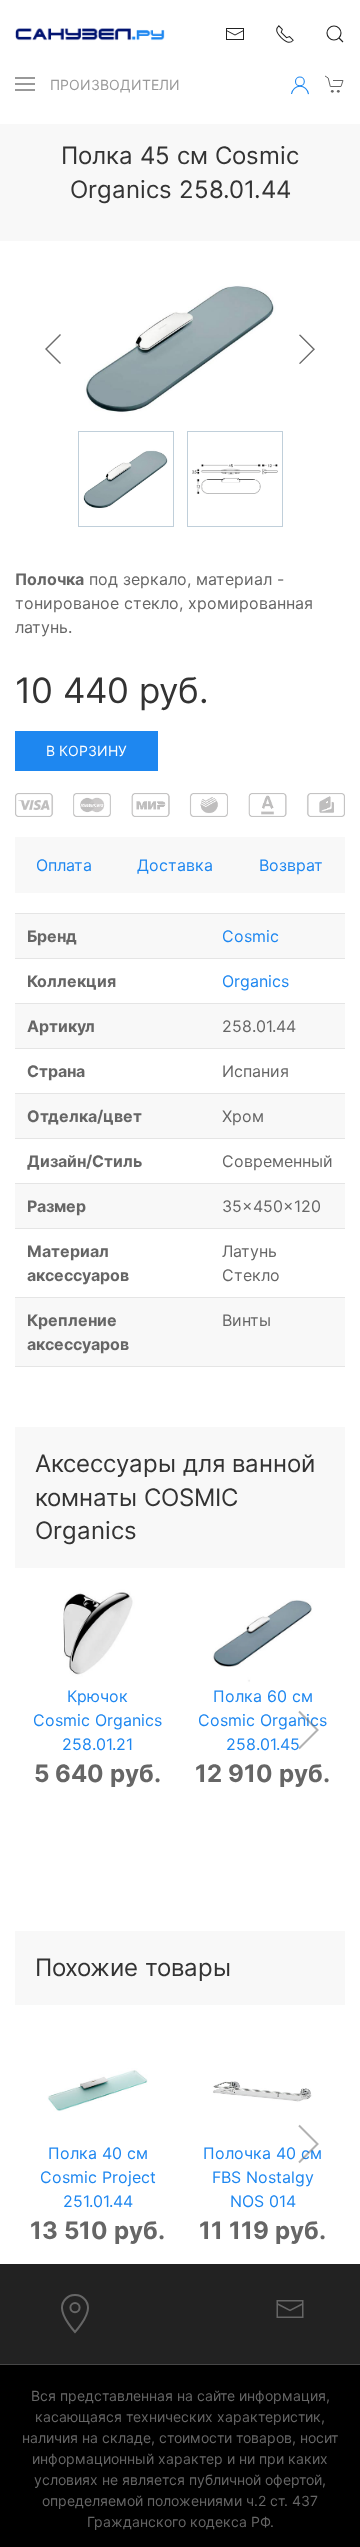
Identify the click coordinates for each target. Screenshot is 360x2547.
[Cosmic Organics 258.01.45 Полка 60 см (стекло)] (262, 1633)
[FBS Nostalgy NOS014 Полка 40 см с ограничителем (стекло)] (262, 2090)
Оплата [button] (64, 865)
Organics (255, 981)
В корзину (86, 750)
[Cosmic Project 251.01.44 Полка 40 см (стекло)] (97, 2090)
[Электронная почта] (290, 2307)
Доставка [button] (175, 865)
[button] (25, 84)
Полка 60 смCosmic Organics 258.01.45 (262, 1720)
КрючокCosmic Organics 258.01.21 (97, 1720)
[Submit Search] (335, 34)
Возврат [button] (291, 865)
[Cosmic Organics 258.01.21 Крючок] (97, 1633)
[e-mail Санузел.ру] (235, 32)
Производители (115, 84)
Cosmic (250, 936)
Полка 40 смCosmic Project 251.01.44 (98, 2177)
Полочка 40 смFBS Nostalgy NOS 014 (262, 2177)
